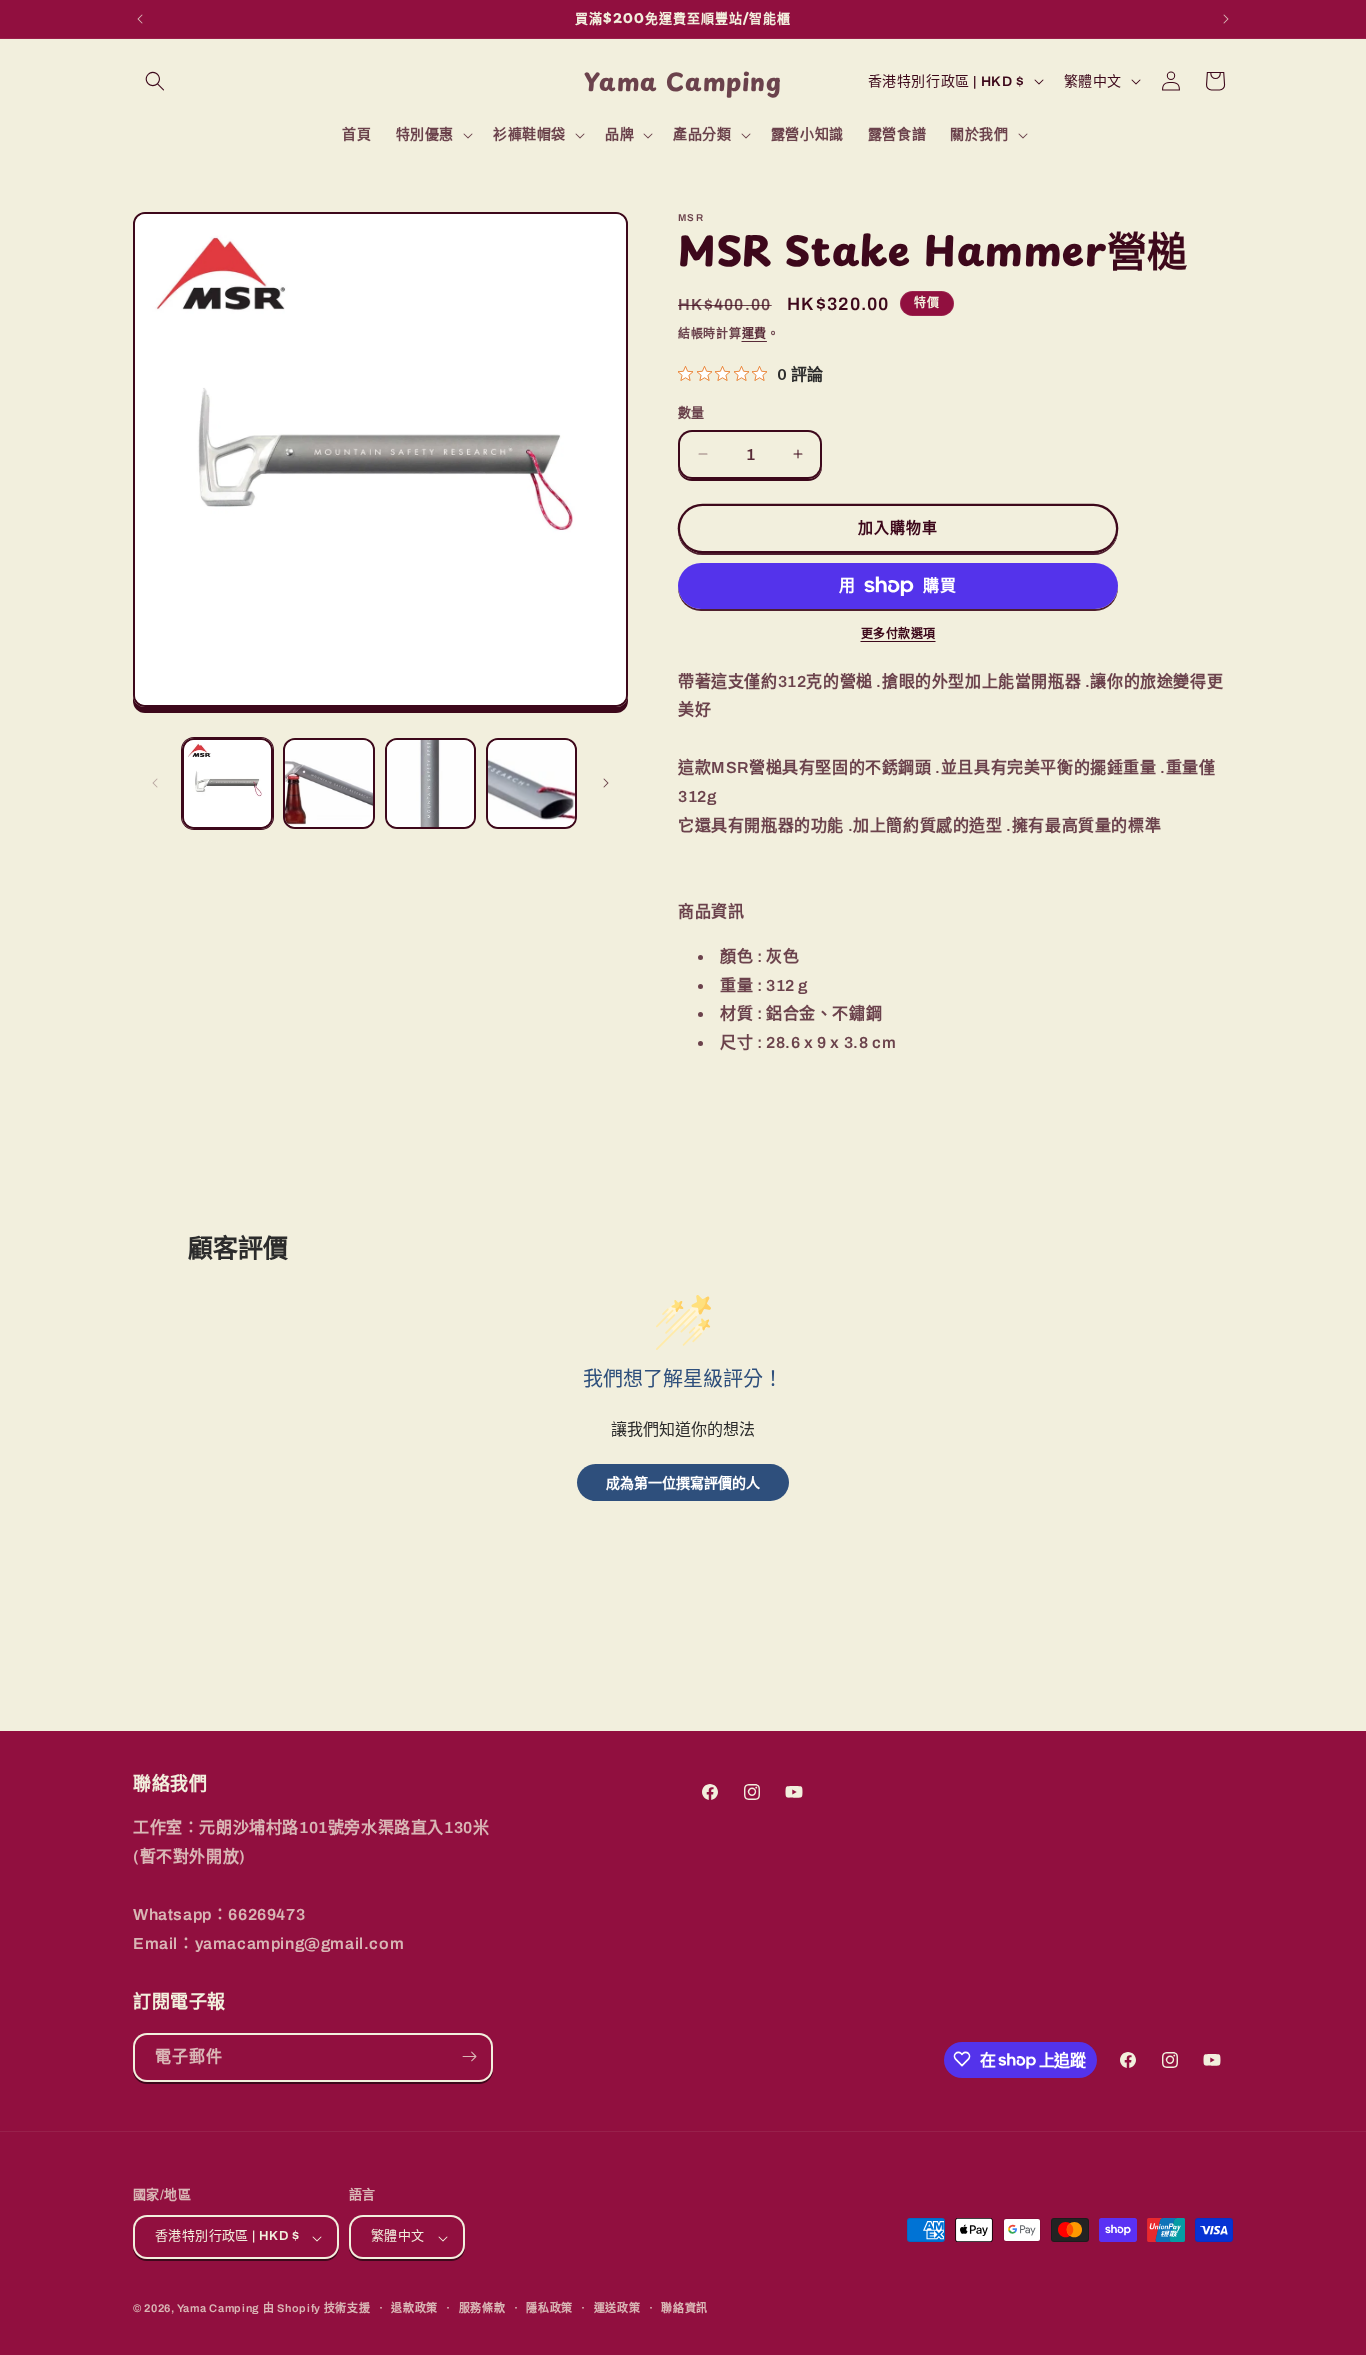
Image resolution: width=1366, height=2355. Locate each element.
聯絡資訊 (684, 2308)
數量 (691, 413)
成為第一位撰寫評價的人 (683, 1482)
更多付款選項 (898, 634)
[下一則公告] (1226, 19)
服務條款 (482, 2308)
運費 (754, 334)
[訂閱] (469, 2056)
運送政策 (617, 2308)
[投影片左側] (155, 783)
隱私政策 (549, 2308)
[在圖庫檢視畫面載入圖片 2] (328, 783)
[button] (155, 81)
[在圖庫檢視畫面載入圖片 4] (531, 783)
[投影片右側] (606, 783)
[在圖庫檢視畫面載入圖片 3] (430, 783)
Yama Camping (220, 2309)
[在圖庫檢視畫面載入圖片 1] (227, 783)
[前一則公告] (140, 19)
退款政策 (414, 2308)
